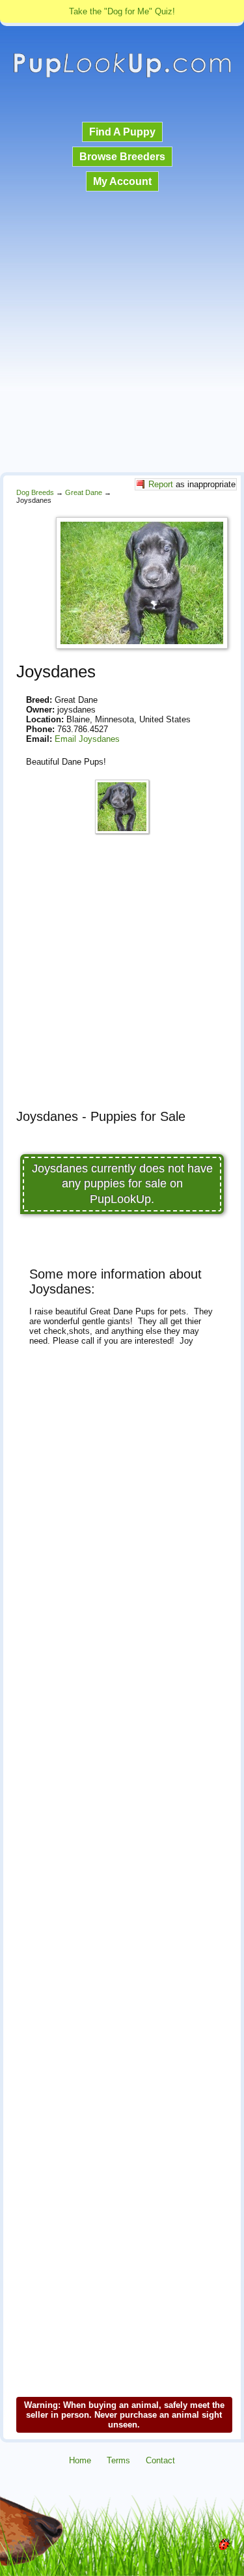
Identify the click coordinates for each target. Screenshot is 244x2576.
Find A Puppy (122, 132)
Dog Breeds (35, 492)
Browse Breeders (122, 157)
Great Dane (84, 492)
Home (80, 2460)
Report (161, 484)
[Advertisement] (122, 333)
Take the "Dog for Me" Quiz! (122, 11)
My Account (122, 181)
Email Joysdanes (87, 739)
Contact (160, 2460)
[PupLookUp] (122, 76)
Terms (118, 2460)
